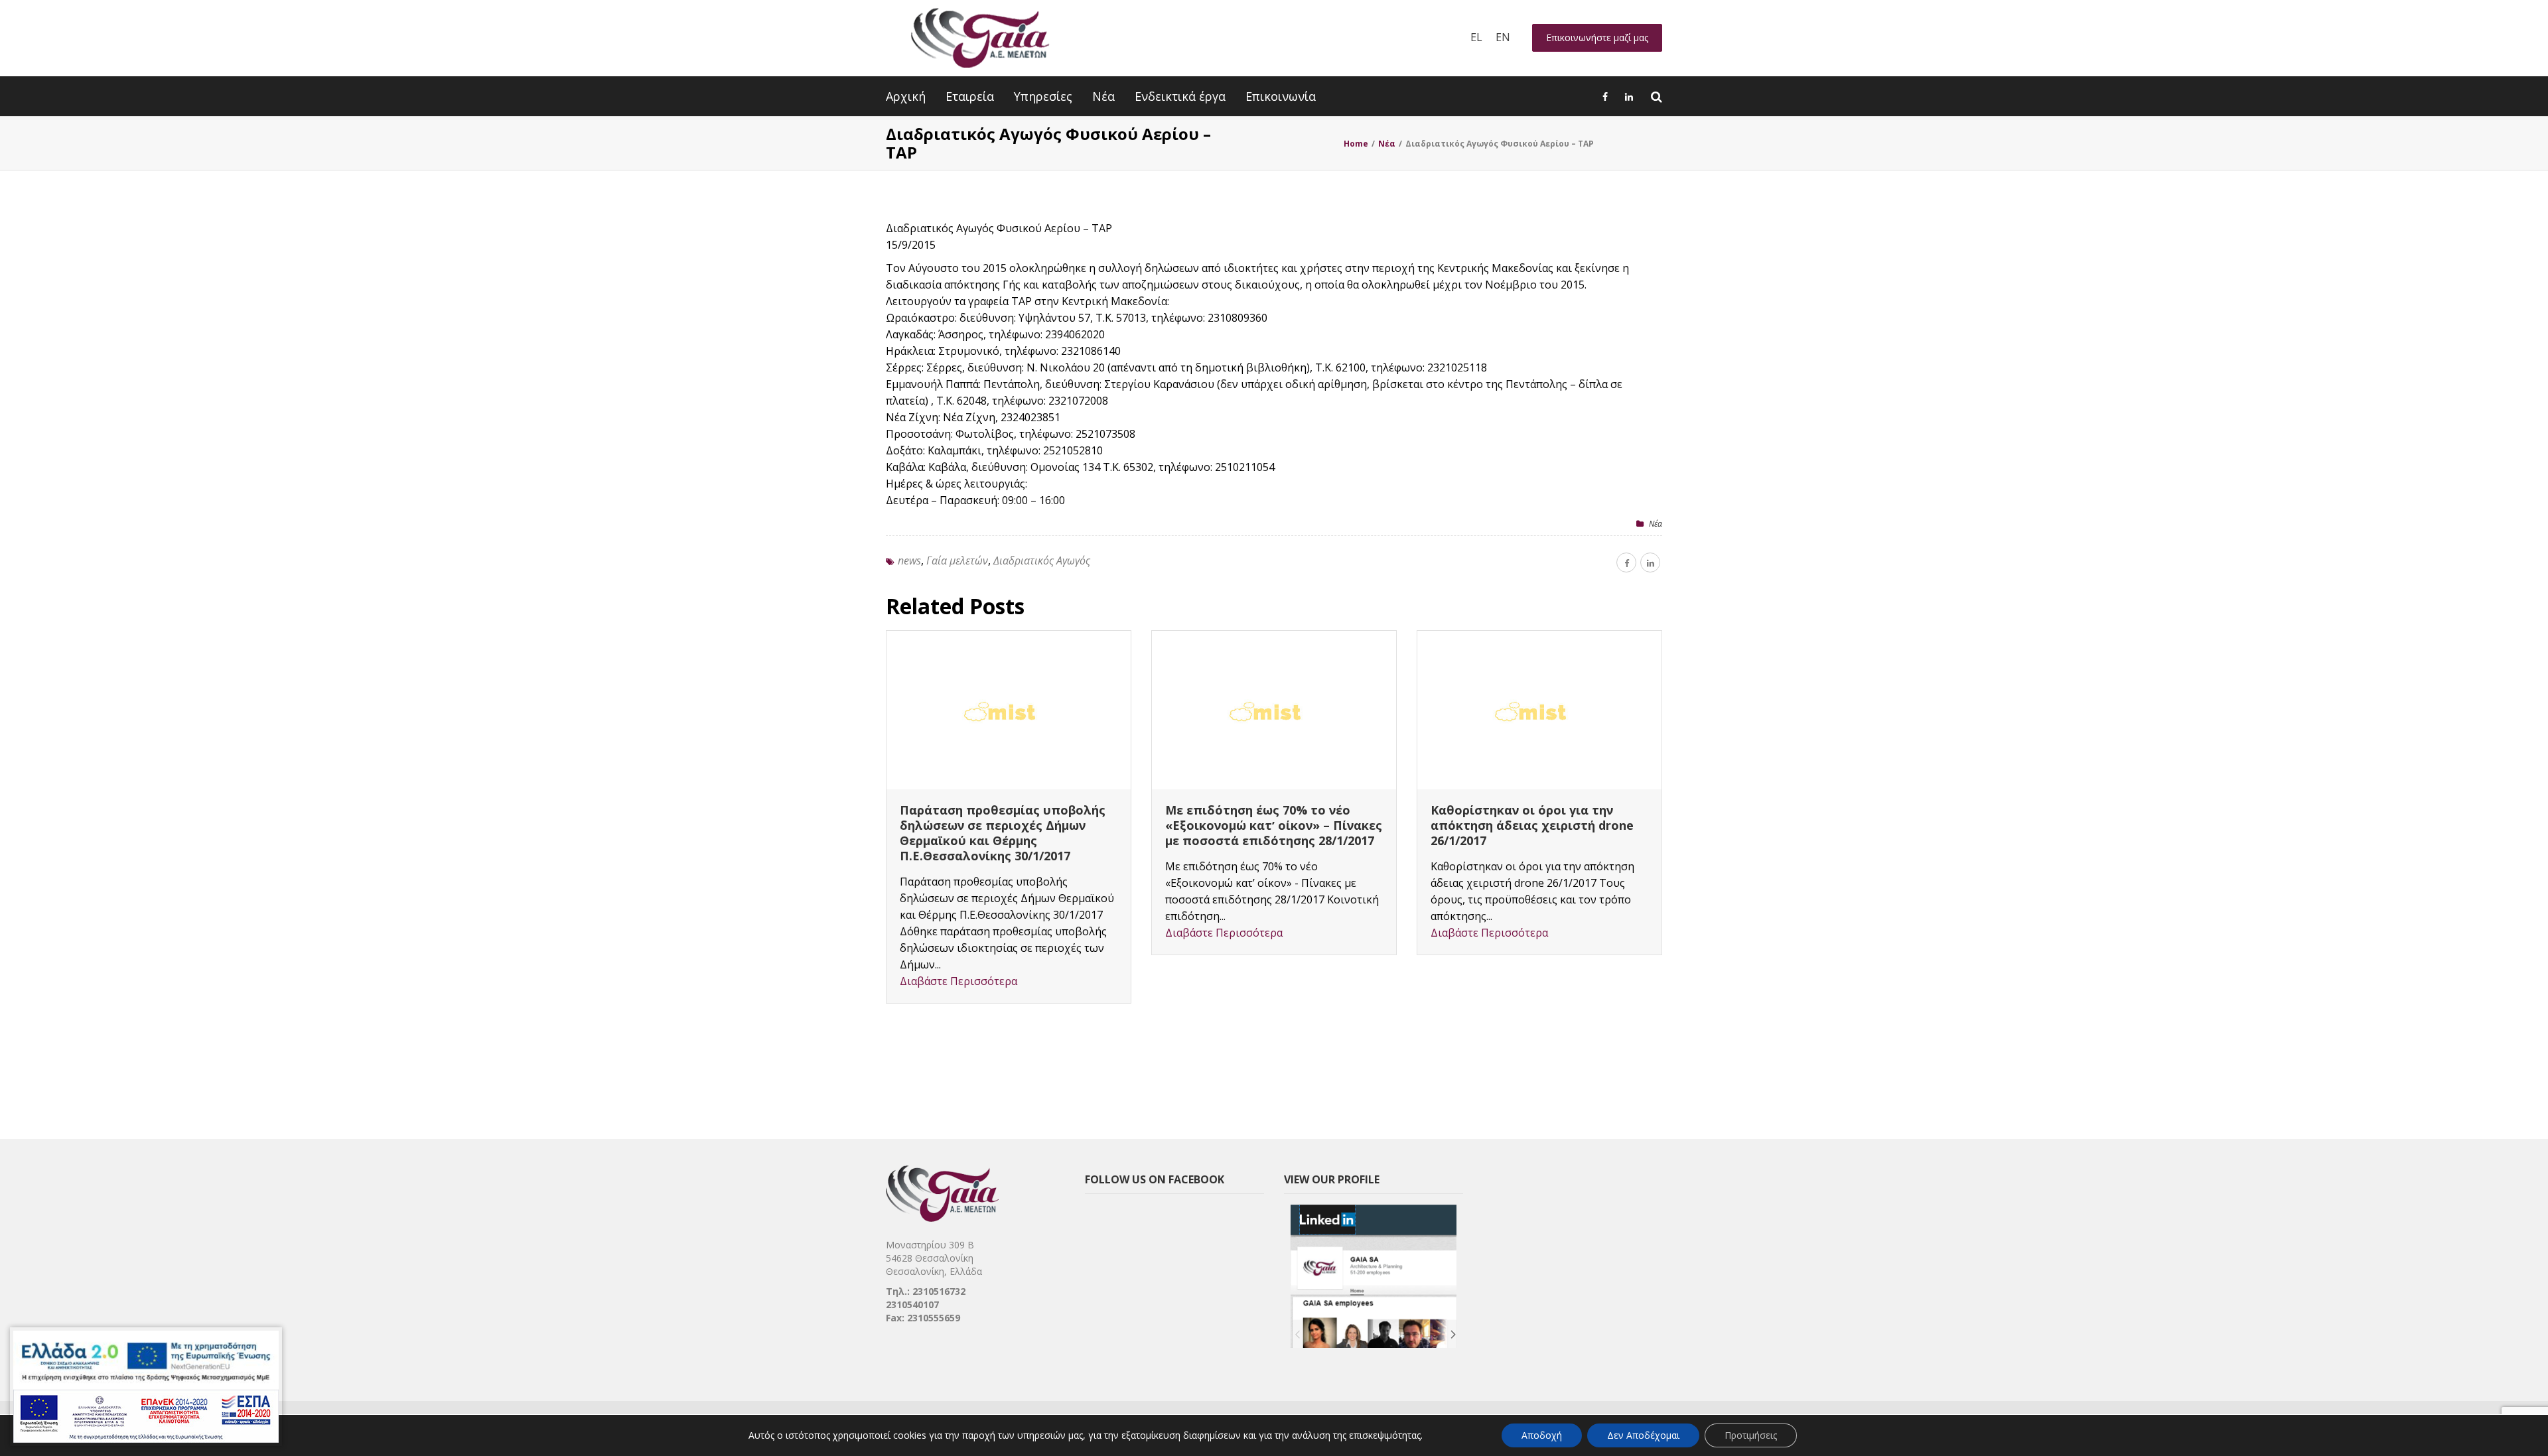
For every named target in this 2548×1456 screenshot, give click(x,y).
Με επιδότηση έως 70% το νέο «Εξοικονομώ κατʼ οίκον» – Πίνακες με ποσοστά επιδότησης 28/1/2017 (1274, 825)
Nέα (1656, 524)
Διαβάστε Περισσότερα (958, 981)
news (909, 561)
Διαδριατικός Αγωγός (1042, 561)
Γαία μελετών (957, 561)
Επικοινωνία (1281, 96)
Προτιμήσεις (1751, 1435)
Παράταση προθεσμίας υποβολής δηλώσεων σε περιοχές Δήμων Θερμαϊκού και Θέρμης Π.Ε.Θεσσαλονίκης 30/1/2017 (1003, 833)
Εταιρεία (970, 96)
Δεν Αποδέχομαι (1643, 1435)
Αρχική (906, 96)
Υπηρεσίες (1043, 96)
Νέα (1103, 96)
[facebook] (1626, 563)
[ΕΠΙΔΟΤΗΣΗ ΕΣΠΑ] (146, 1387)
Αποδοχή (1542, 1435)
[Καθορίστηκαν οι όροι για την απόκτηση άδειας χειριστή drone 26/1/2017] (1539, 710)
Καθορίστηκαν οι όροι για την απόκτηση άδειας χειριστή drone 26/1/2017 (1532, 825)
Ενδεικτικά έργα (1180, 96)
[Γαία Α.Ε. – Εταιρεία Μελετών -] (980, 38)
